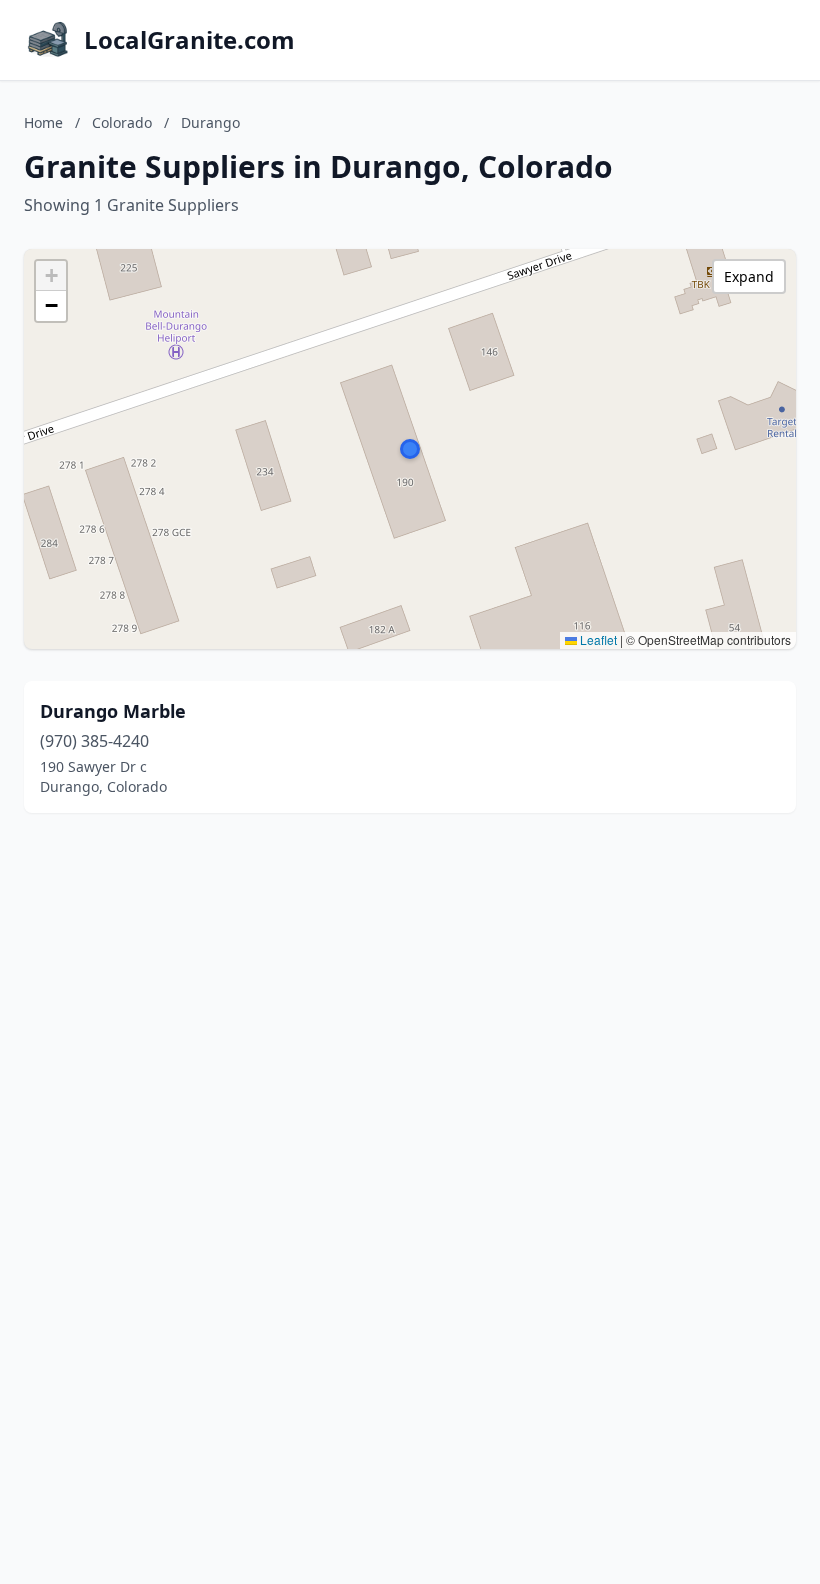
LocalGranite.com (189, 40)
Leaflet (597, 639)
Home (43, 122)
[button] (410, 449)
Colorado (122, 122)
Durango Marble (113, 711)
